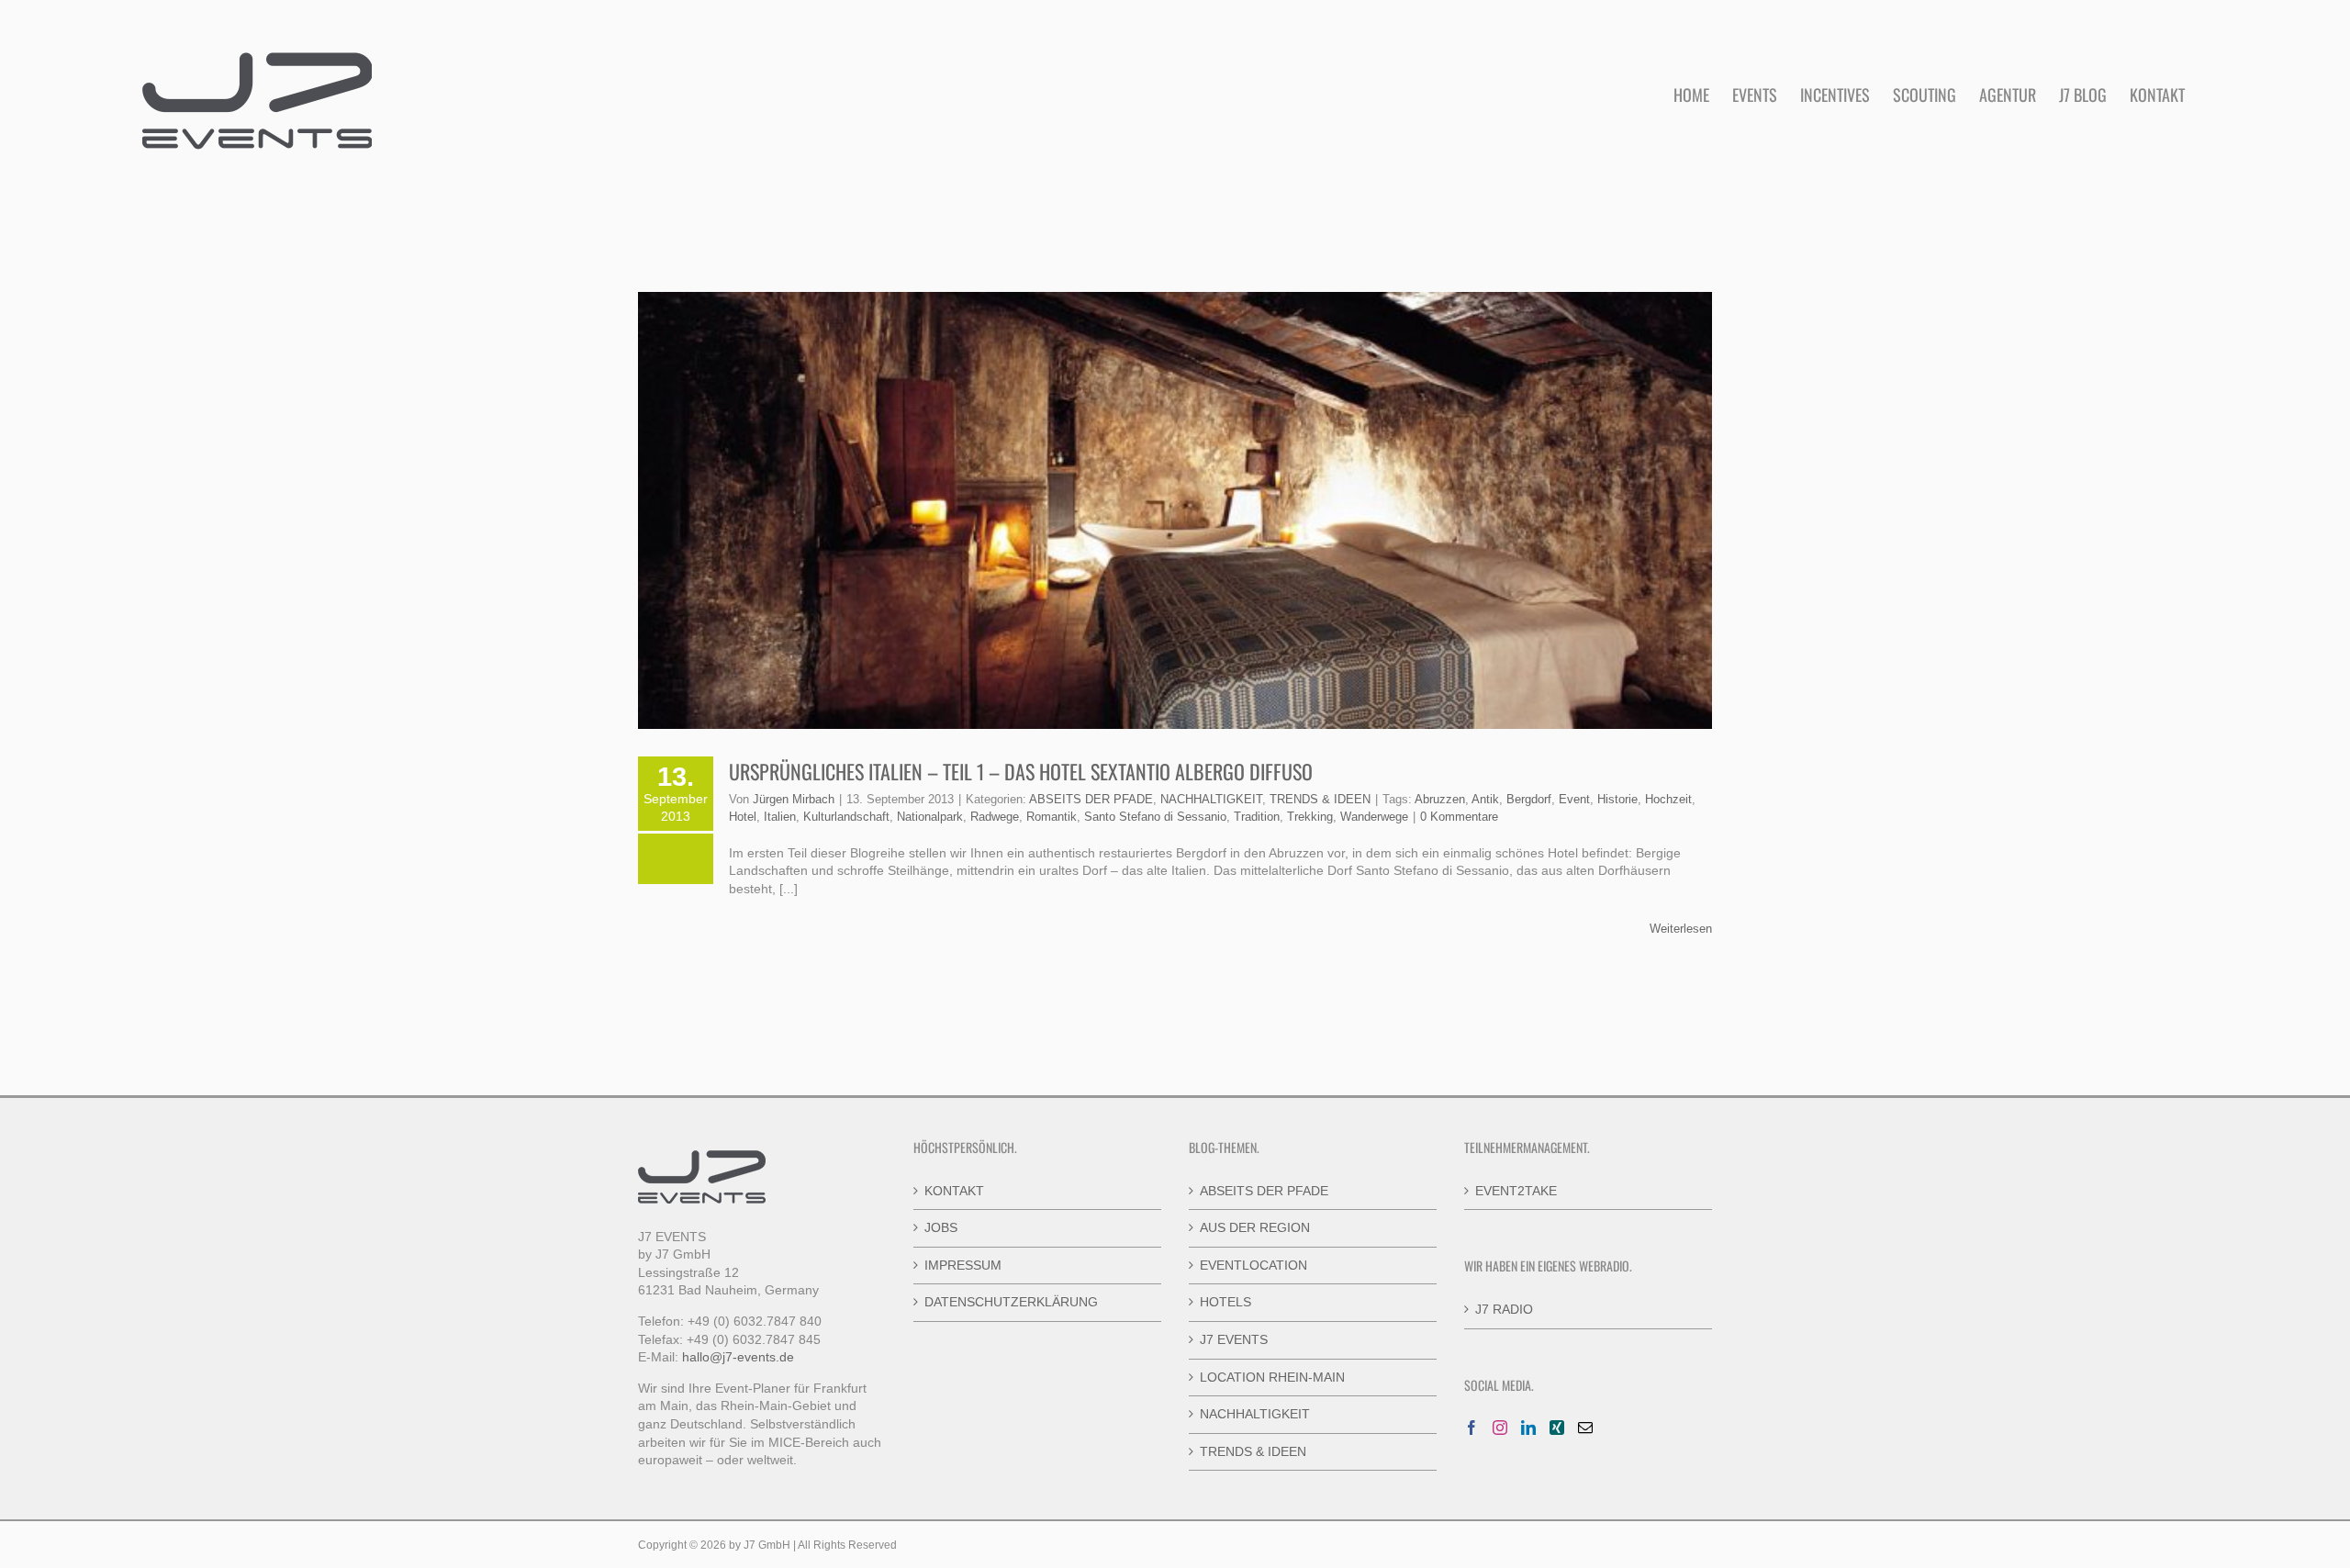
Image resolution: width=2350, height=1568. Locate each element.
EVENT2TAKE (1516, 1191)
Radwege (995, 817)
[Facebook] (1472, 1428)
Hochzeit (1668, 799)
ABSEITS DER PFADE (1091, 799)
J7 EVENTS (1234, 1339)
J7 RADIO (1504, 1309)
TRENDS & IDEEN (1320, 799)
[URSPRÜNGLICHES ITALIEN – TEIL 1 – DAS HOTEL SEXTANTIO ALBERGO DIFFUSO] (1175, 510)
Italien (780, 817)
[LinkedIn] (1528, 1428)
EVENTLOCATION (1253, 1265)
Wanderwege (1374, 817)
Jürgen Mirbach (794, 799)
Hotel (743, 817)
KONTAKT (954, 1191)
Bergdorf (1529, 799)
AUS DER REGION (1255, 1227)
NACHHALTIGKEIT (1211, 799)
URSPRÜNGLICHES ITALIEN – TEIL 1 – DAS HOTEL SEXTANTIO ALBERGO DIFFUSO (1021, 771)
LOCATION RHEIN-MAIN (1272, 1377)
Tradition (1257, 817)
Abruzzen (1440, 799)
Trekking (1310, 817)
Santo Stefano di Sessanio (1155, 817)
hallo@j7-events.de (738, 1357)
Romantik (1052, 817)
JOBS (941, 1227)
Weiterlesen (1681, 929)
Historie (1617, 799)
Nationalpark (930, 817)
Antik (1485, 799)
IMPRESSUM (963, 1265)
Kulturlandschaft (846, 817)
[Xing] (1557, 1428)
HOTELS (1225, 1302)
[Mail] (1585, 1428)
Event (1574, 799)
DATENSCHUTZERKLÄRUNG (1011, 1302)
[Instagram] (1500, 1428)
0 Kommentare (1459, 817)
